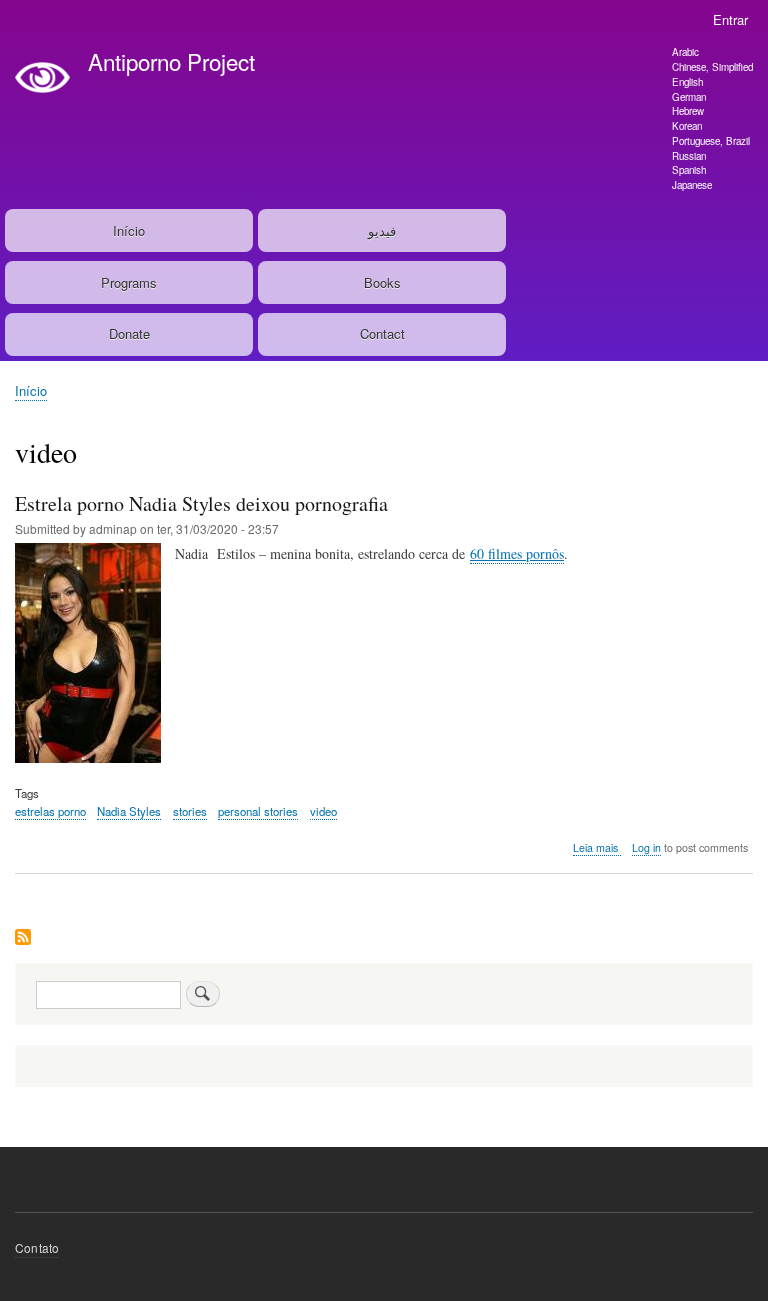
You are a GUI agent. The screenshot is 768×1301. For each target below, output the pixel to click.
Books (382, 282)
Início (129, 230)
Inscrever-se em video (23, 938)
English (687, 82)
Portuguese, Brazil (711, 141)
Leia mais (597, 848)
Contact (382, 333)
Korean (687, 126)
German (689, 97)
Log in (646, 847)
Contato (37, 1247)
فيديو (382, 230)
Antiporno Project (171, 61)
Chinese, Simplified (712, 67)
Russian (689, 156)
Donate (129, 333)
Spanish (689, 170)
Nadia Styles (129, 811)
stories (190, 811)
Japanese (692, 185)
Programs (129, 282)
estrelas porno (50, 811)
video (323, 811)
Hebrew (688, 111)
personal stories (258, 811)
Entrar (730, 19)
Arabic (685, 52)
